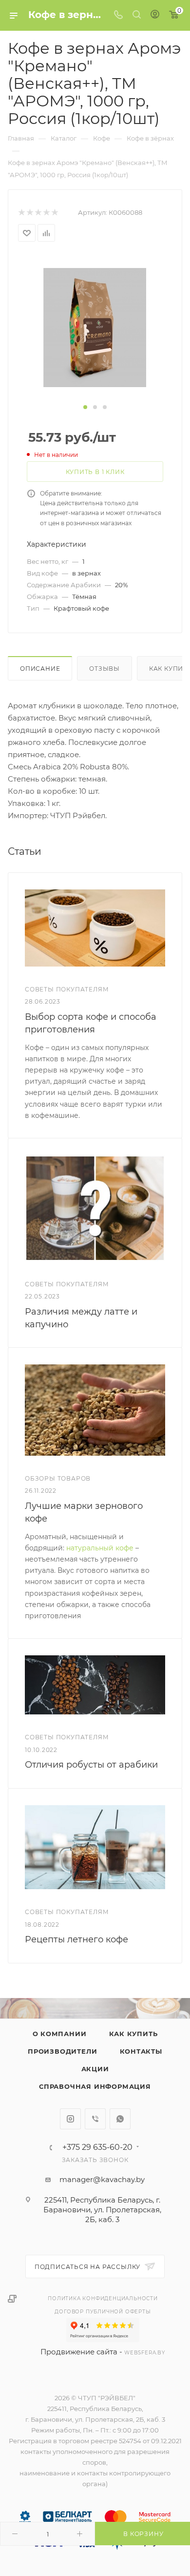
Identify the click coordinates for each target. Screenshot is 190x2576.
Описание (40, 669)
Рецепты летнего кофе (76, 1939)
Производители (62, 2051)
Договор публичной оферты (103, 2312)
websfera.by (145, 2353)
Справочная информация (95, 2086)
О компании (60, 2034)
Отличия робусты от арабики (91, 1765)
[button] (85, 407)
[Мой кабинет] (155, 15)
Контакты (141, 2051)
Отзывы (104, 669)
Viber (95, 2119)
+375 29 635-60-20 (97, 2147)
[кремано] (95, 327)
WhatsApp (120, 2119)
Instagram (70, 2119)
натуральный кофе (100, 1548)
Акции (95, 2069)
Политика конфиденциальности (103, 2298)
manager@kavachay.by (102, 2179)
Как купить (133, 2034)
